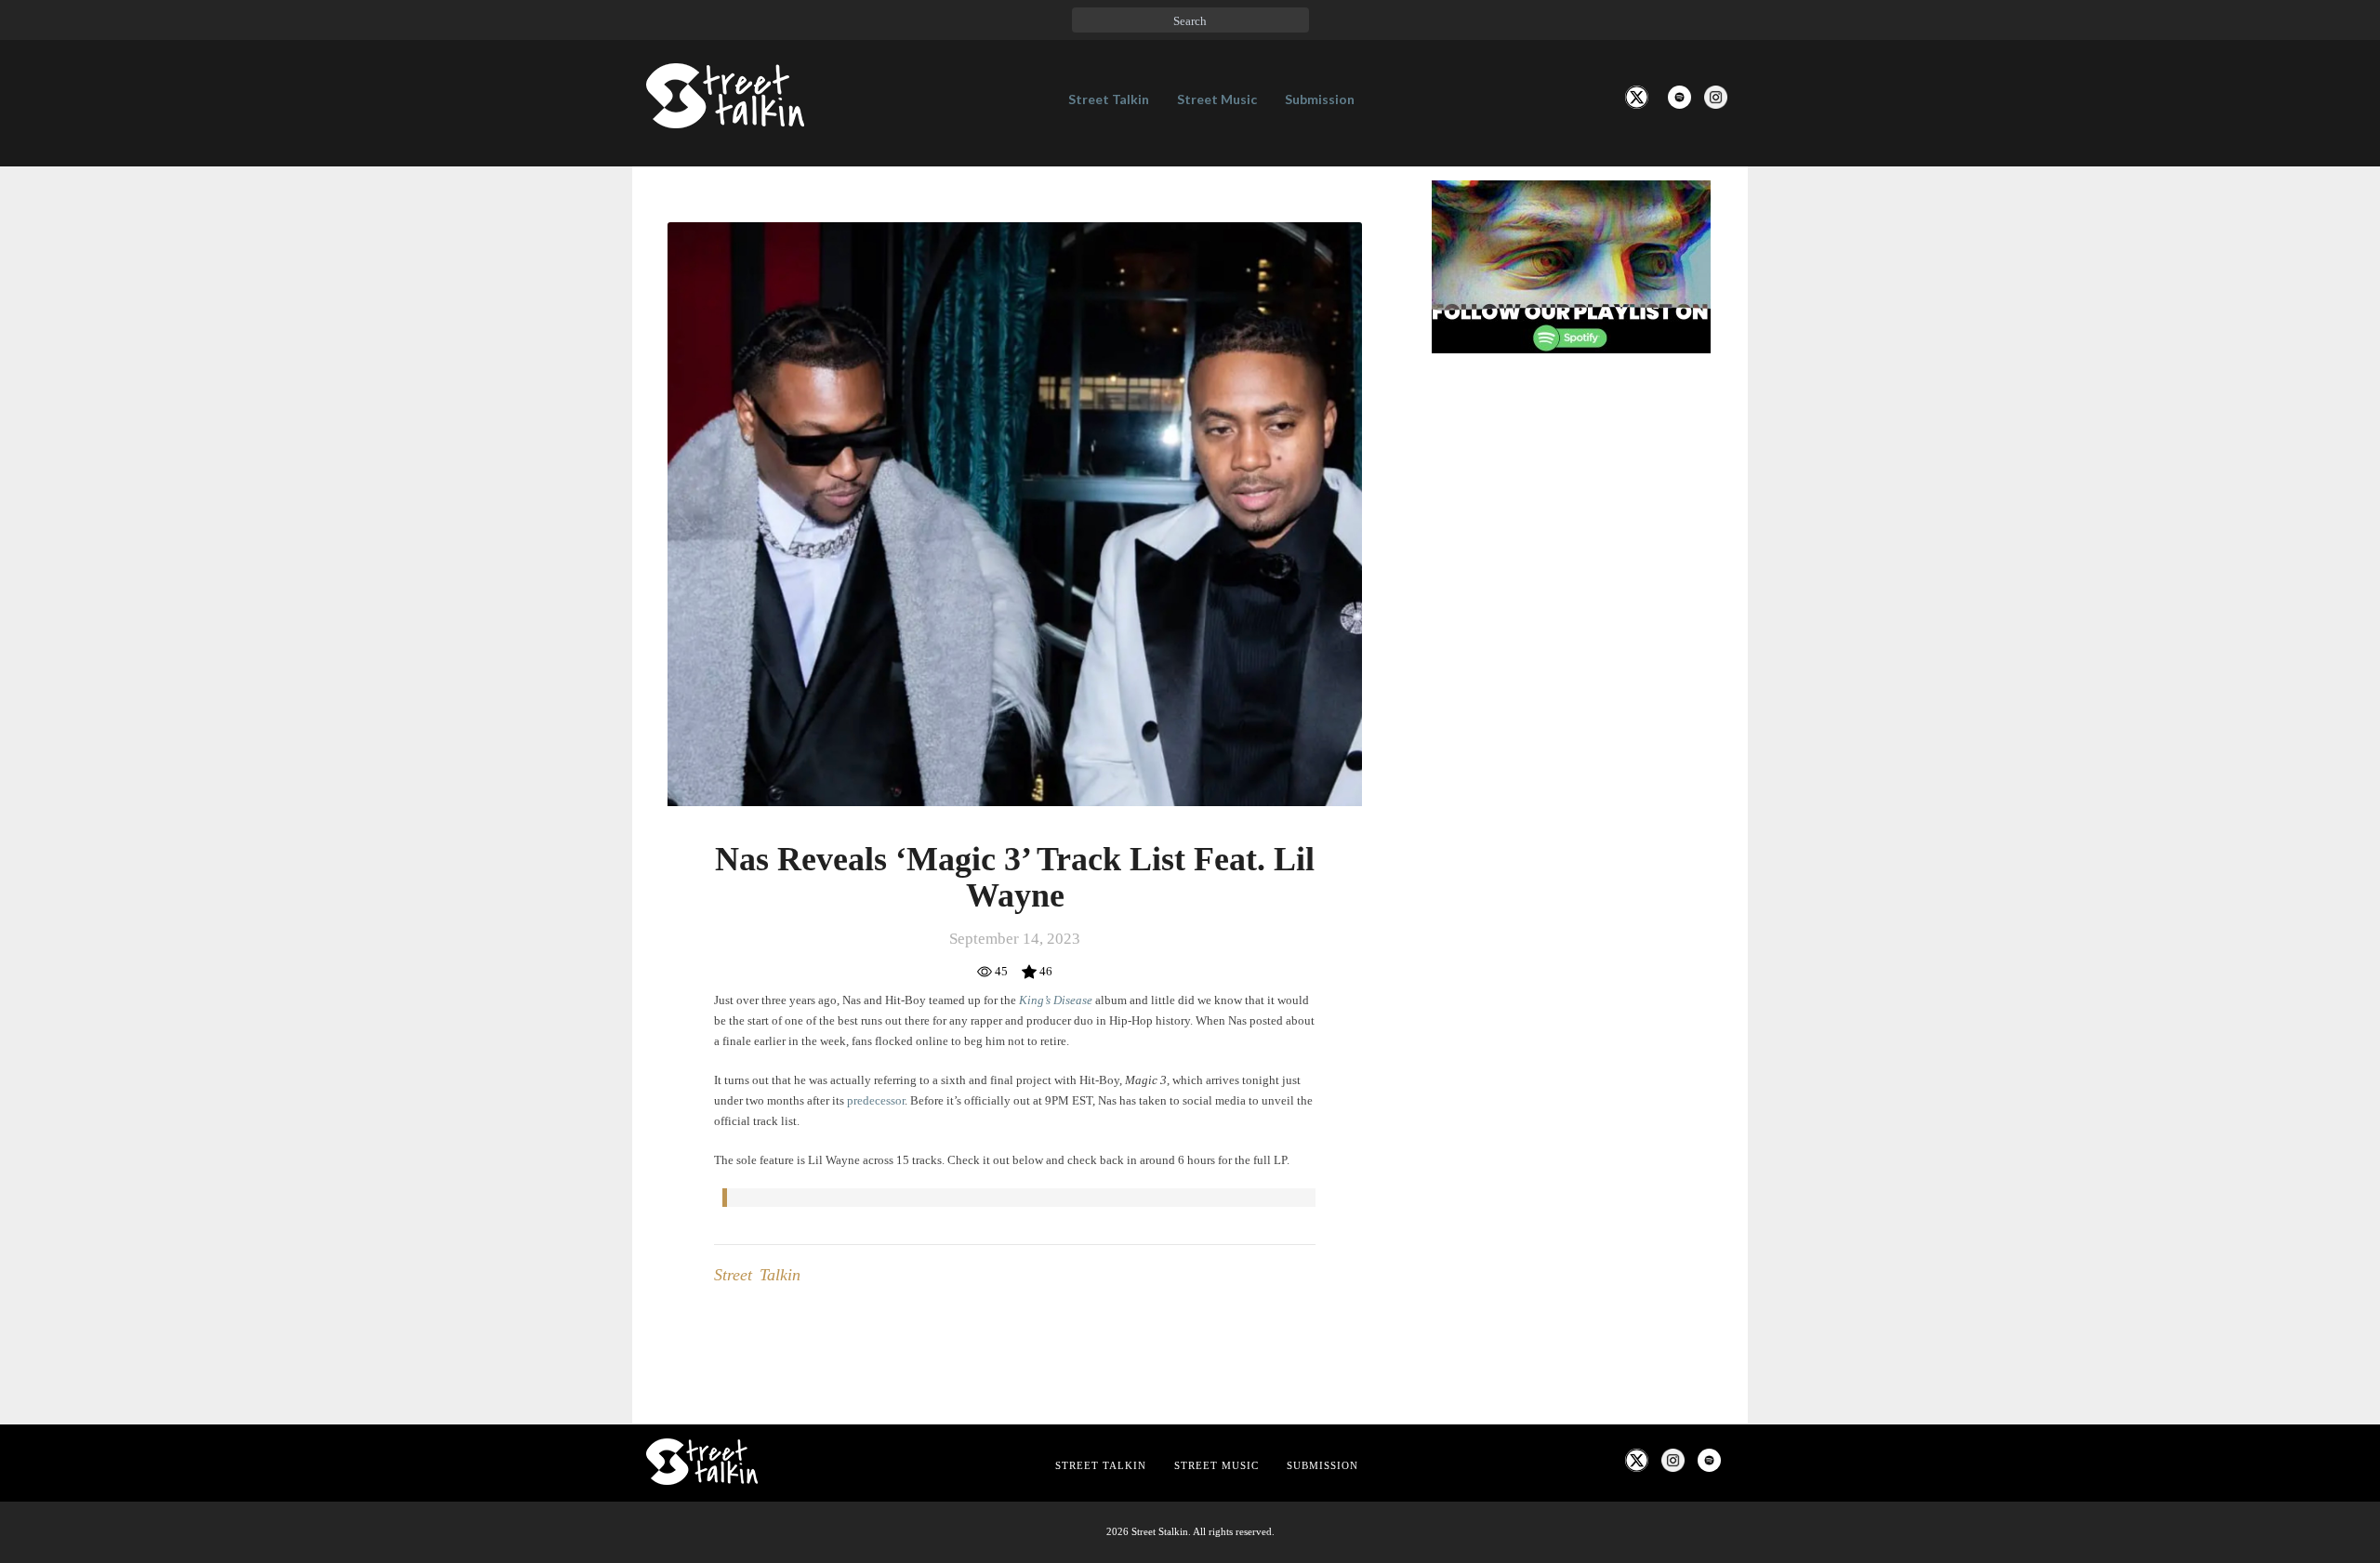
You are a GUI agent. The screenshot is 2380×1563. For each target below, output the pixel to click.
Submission (1320, 99)
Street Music (1217, 99)
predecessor (876, 1100)
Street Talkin (1109, 99)
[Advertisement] (1571, 678)
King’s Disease (1056, 1000)
